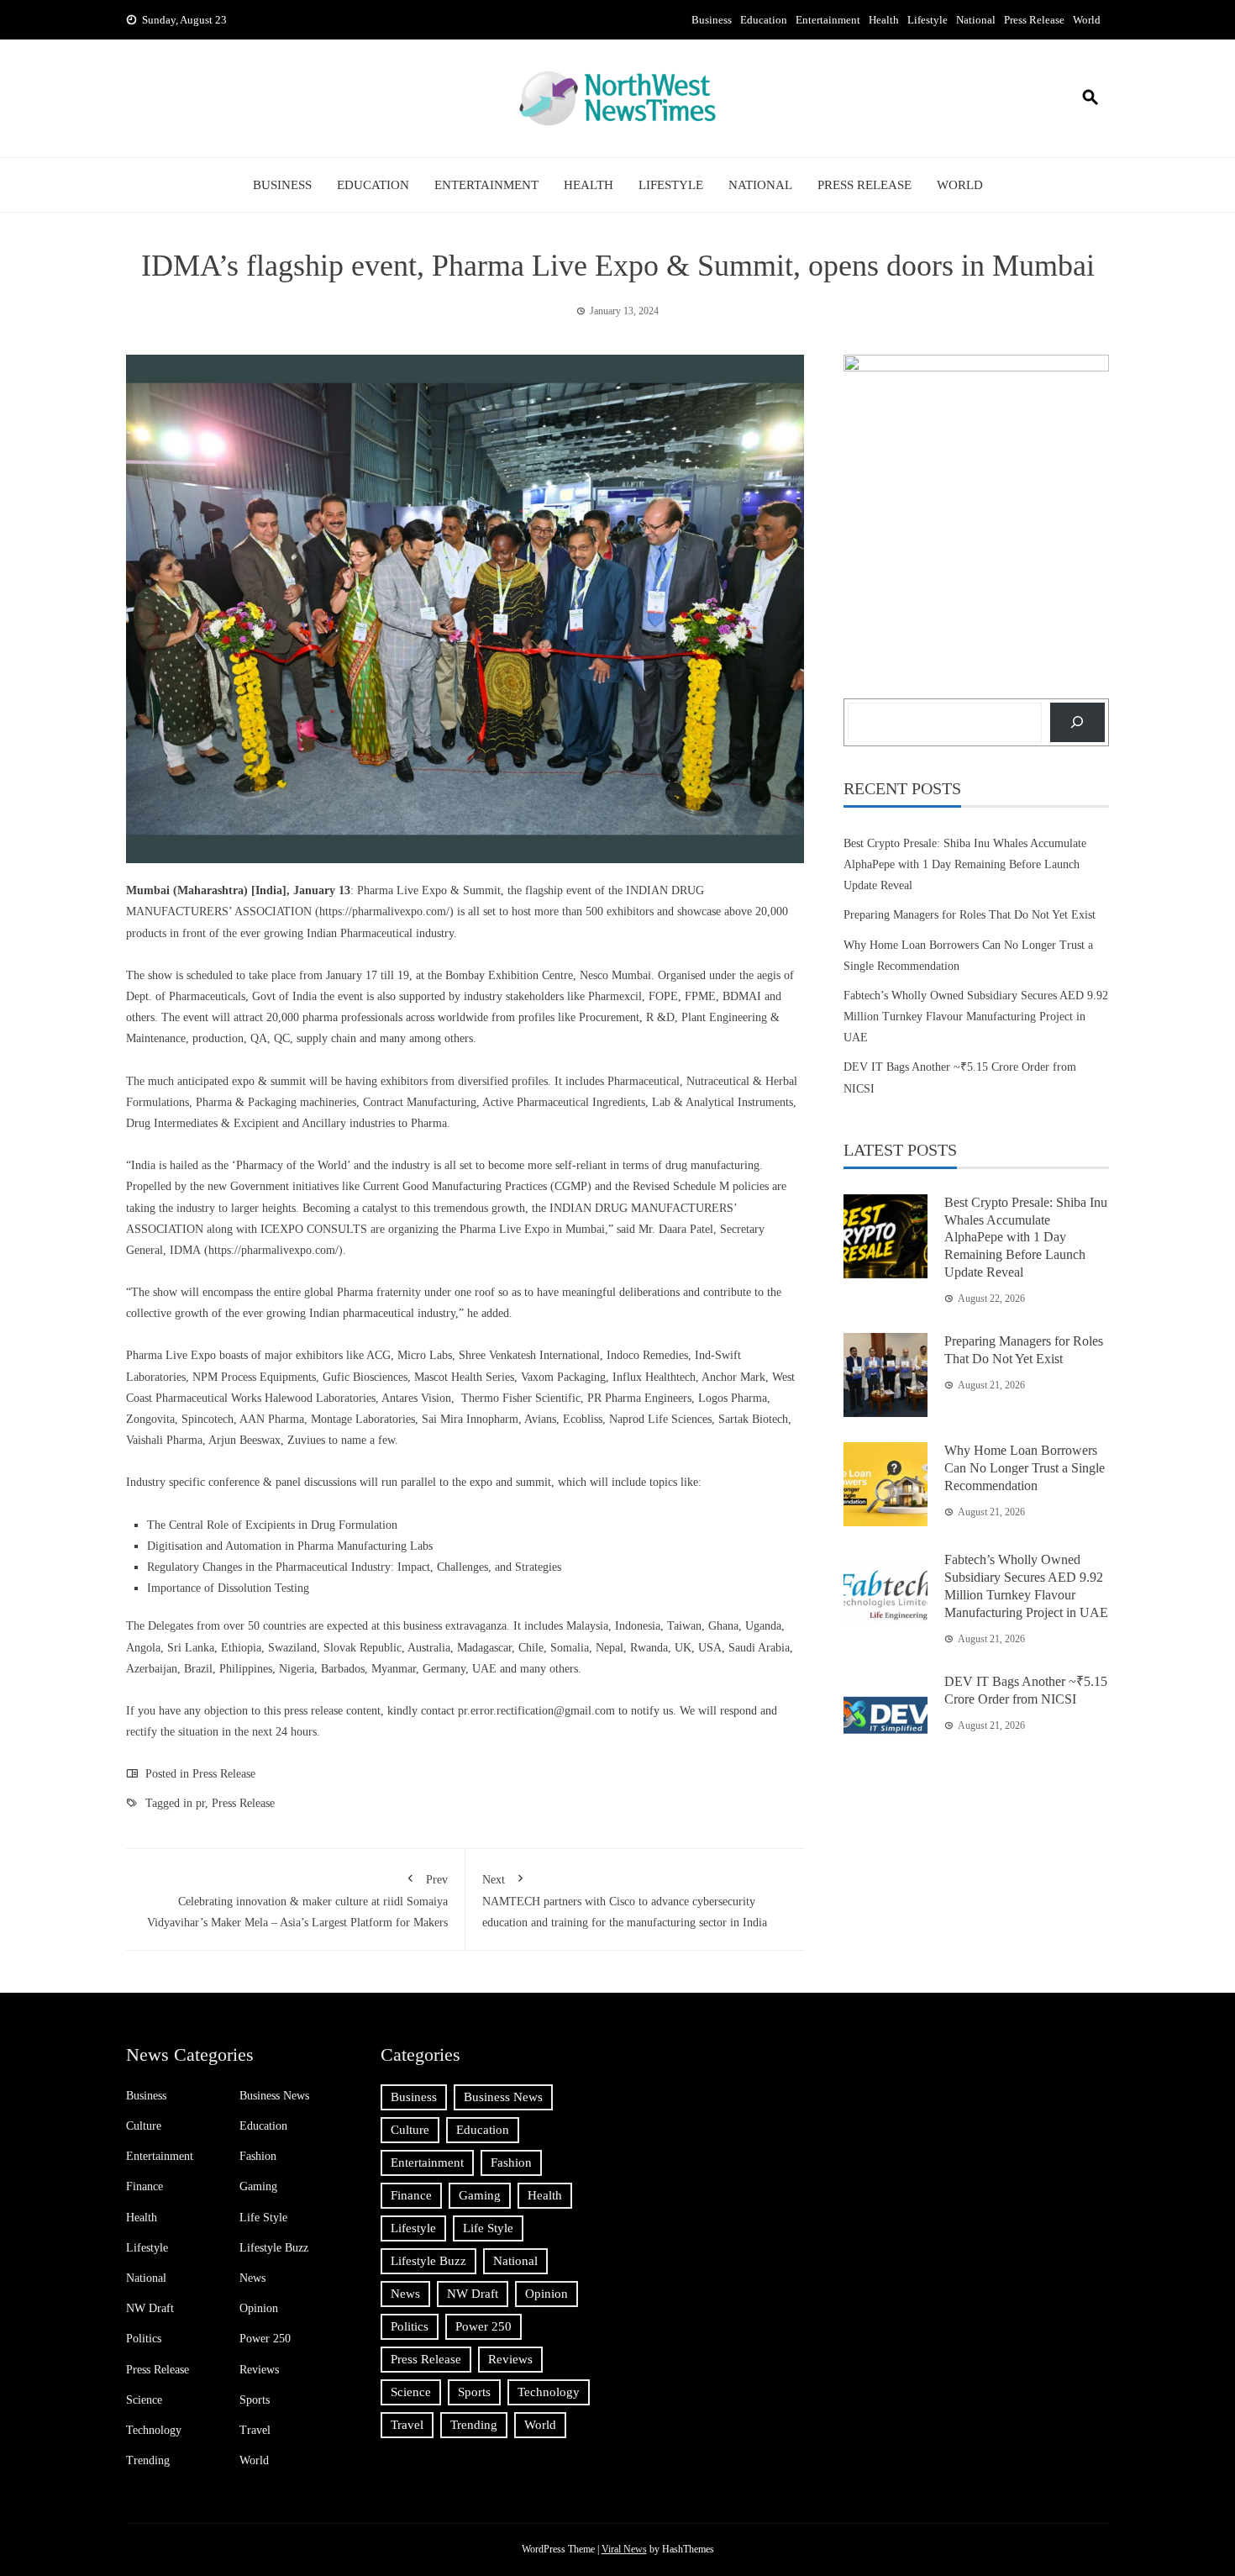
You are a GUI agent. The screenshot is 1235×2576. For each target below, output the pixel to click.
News (252, 2278)
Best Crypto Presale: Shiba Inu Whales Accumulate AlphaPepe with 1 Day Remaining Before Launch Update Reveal (965, 864)
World (1087, 20)
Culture (144, 2126)
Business (712, 20)
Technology (154, 2430)
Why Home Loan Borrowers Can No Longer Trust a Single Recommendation (1025, 1468)
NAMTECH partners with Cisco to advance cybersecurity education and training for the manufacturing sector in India (625, 1901)
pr (200, 1803)
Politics (144, 2339)
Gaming (258, 2186)
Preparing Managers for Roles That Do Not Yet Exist (970, 915)
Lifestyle (928, 20)
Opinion (259, 2308)
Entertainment (828, 20)
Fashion (258, 2156)
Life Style (263, 2218)
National (976, 20)
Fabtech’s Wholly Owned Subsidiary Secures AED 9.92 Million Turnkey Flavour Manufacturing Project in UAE (976, 1017)
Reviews (259, 2370)
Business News (274, 2096)
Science (144, 2400)
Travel (255, 2430)
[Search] (1077, 722)
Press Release (1034, 20)
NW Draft (150, 2308)
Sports (255, 2400)
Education (764, 20)
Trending (148, 2460)
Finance (145, 2186)
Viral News (624, 2549)
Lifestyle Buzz (274, 2248)
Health (884, 20)
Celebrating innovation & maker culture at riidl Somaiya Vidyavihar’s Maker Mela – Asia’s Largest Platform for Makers (297, 1901)
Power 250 (265, 2339)
